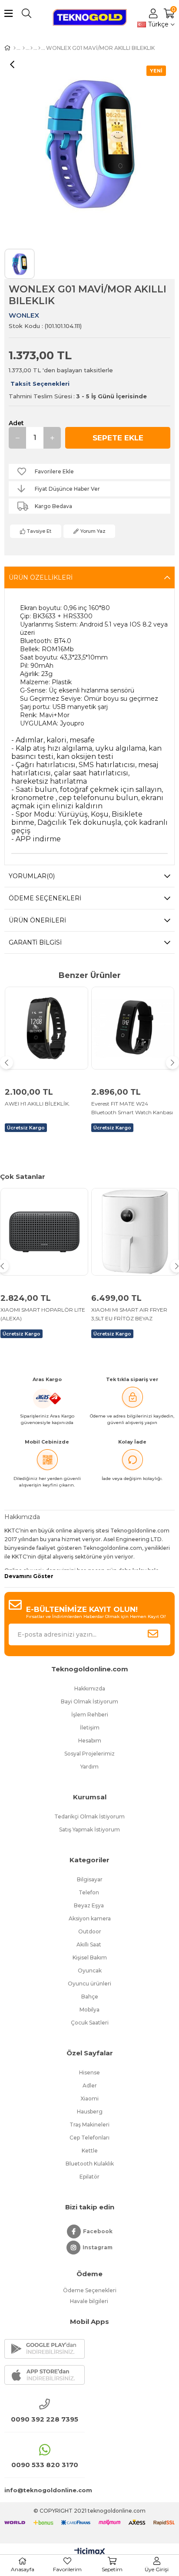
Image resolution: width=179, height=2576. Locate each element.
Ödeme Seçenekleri (45, 898)
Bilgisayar (90, 1879)
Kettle (90, 2151)
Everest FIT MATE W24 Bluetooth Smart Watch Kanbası (132, 1108)
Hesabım (90, 1741)
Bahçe (90, 1997)
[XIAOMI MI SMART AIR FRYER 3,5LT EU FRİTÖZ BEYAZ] (135, 1232)
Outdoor (90, 1931)
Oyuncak (90, 1971)
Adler (90, 2085)
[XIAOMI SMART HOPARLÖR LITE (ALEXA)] (44, 1232)
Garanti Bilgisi (35, 942)
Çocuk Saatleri (90, 2023)
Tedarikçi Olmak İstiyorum (89, 1816)
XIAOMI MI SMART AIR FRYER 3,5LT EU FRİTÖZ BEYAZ (129, 1314)
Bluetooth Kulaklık (90, 2164)
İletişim (90, 1728)
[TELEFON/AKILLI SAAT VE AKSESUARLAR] (31, 48)
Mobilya (89, 2010)
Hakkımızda (90, 1688)
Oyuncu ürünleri (89, 1984)
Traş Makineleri (89, 2125)
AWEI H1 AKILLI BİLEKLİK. (37, 1104)
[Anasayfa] (15, 48)
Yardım (89, 1767)
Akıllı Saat (89, 1944)
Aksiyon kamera (90, 1918)
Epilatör (89, 2177)
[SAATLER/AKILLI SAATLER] (24, 48)
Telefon (89, 1892)
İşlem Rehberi (90, 1715)
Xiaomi (89, 2099)
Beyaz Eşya (89, 1905)
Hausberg (90, 2112)
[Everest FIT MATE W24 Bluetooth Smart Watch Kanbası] (133, 1028)
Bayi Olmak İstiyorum (89, 1701)
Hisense (89, 2072)
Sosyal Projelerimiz (89, 1754)
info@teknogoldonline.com (45, 2490)
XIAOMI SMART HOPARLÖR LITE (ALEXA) (43, 1314)
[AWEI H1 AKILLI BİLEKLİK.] (46, 1028)
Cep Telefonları (89, 2138)
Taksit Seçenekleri (40, 384)
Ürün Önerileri (37, 920)
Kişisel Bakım (90, 1957)
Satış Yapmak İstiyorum (89, 1829)
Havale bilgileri (90, 2301)
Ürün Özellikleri (41, 578)
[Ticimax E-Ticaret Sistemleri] (90, 2552)
